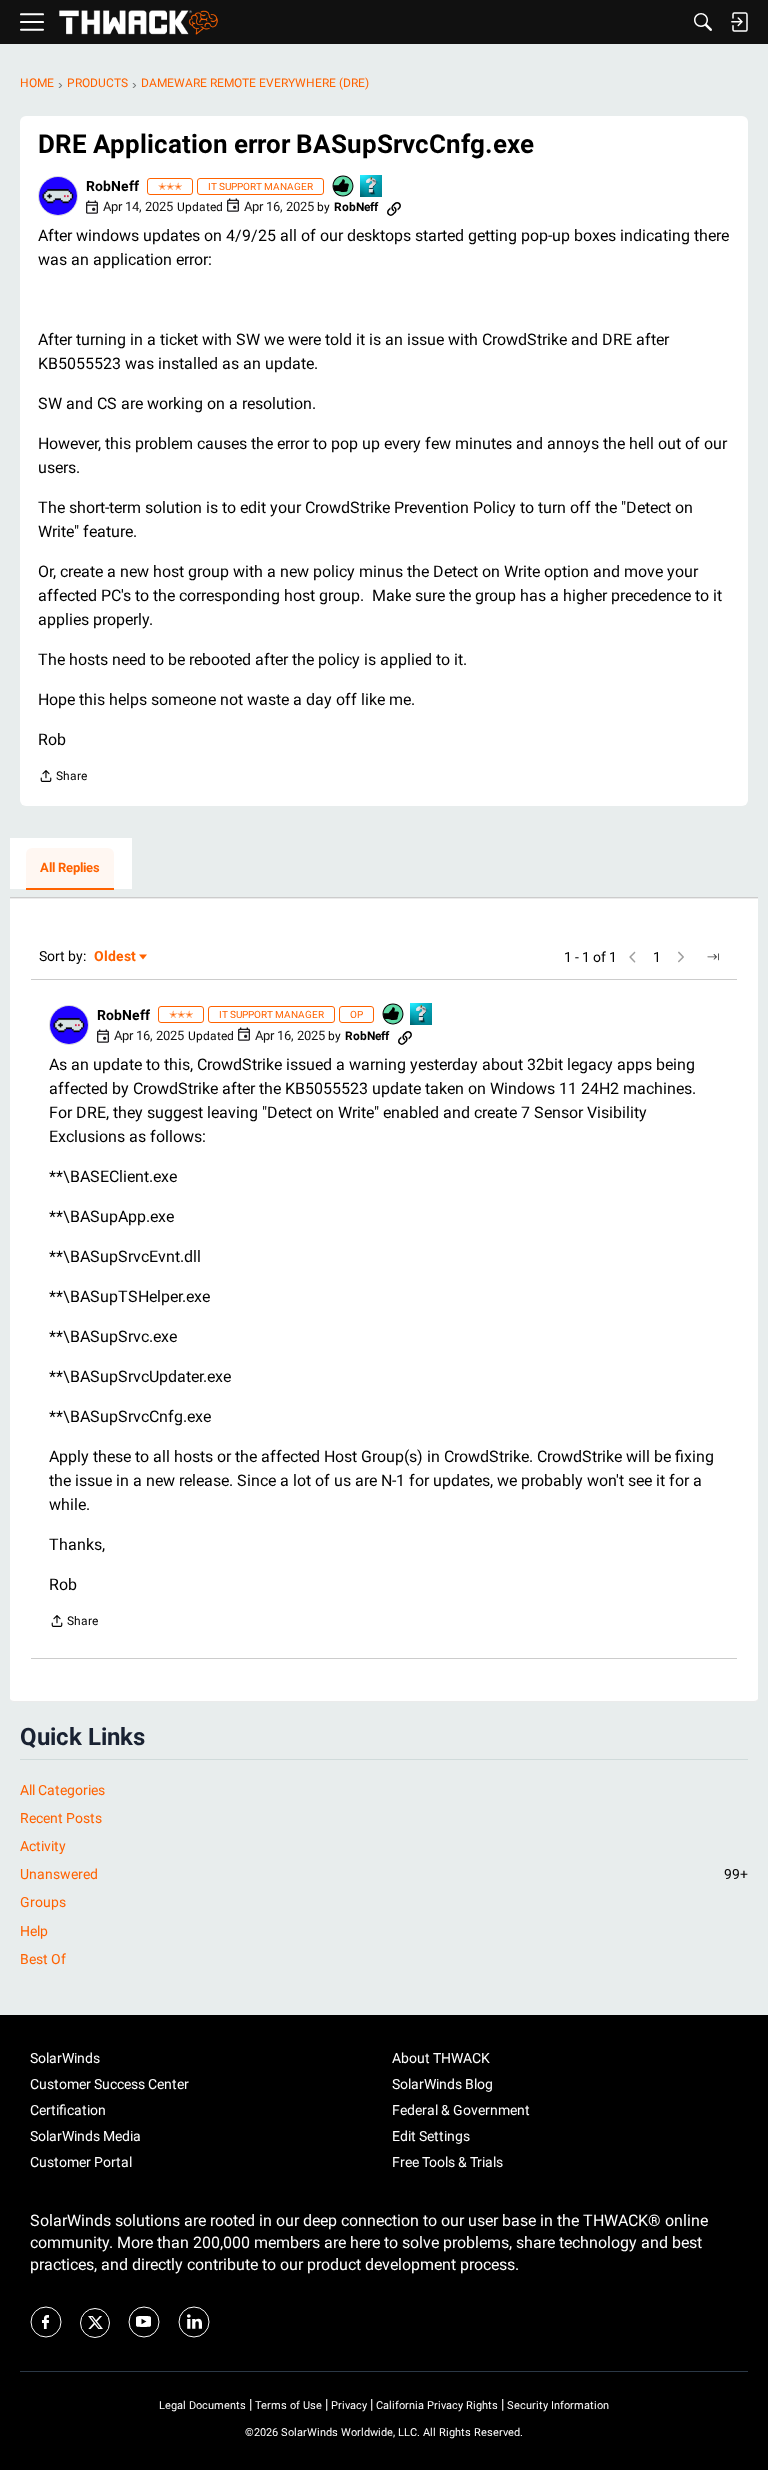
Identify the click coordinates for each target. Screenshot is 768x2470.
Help (34, 1931)
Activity (43, 1846)
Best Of (43, 1959)
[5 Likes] (344, 187)
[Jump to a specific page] (713, 957)
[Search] (703, 22)
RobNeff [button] (112, 186)
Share (62, 778)
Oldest (116, 957)
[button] (58, 196)
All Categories (62, 1790)
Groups (43, 1902)
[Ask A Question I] (372, 187)
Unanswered (384, 1874)
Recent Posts (61, 1818)
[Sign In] (739, 22)
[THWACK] (138, 22)
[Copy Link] (394, 207)
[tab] (70, 869)
